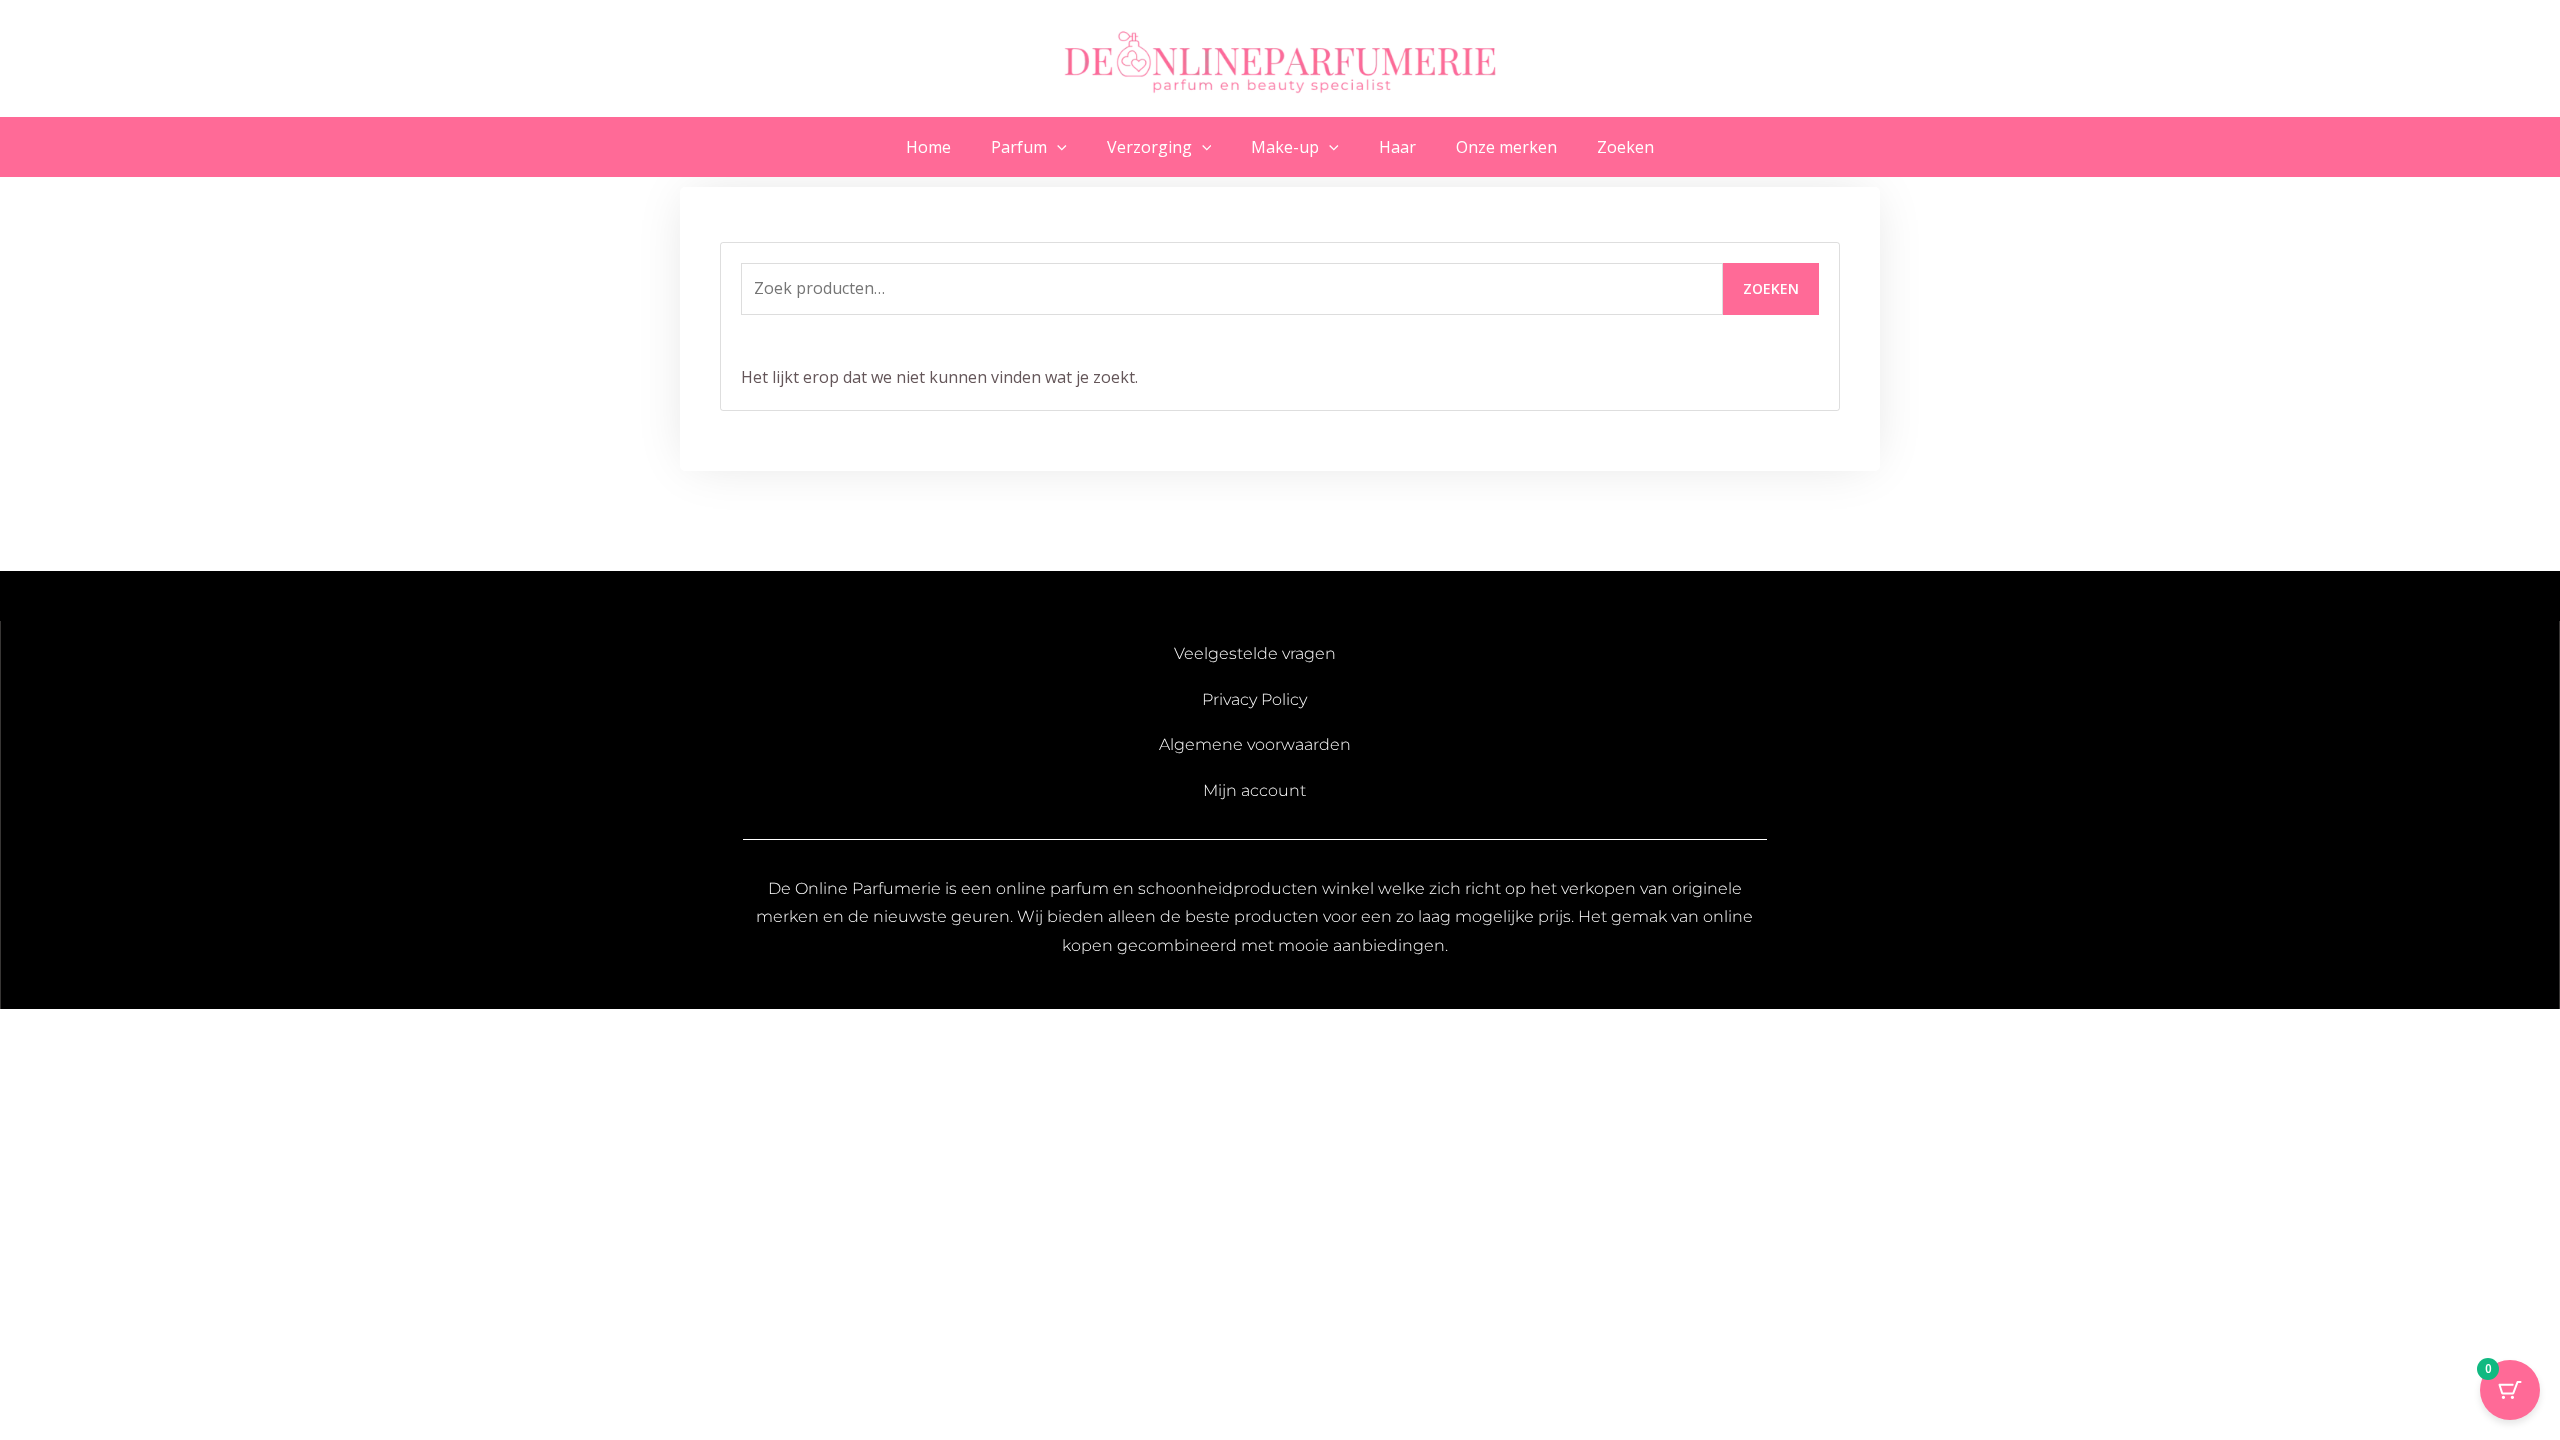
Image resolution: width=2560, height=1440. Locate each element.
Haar (1397, 147)
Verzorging (1149, 147)
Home (928, 147)
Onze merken (1506, 147)
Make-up (1285, 147)
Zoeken (1625, 147)
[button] (1057, 147)
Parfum (1019, 147)
